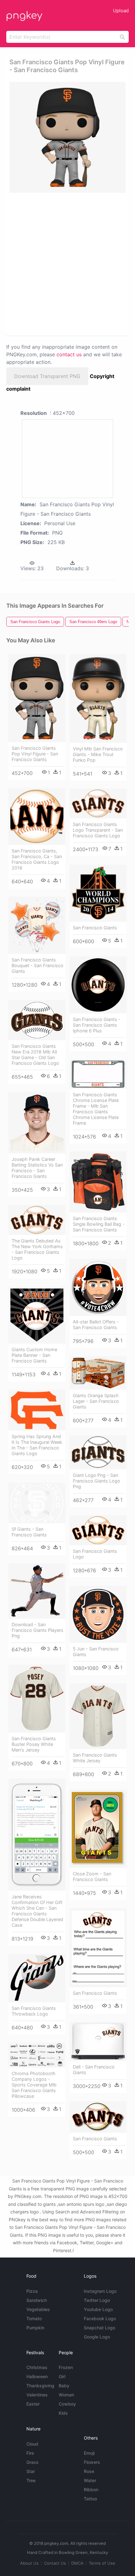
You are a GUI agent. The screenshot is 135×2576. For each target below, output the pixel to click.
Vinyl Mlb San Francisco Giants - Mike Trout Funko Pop (98, 754)
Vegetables (38, 2309)
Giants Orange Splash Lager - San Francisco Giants (96, 1401)
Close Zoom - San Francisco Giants (92, 1876)
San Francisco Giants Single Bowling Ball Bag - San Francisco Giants (99, 1224)
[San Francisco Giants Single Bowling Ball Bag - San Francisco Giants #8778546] (98, 1182)
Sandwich (37, 2300)
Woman (66, 2395)
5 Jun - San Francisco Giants (96, 1652)
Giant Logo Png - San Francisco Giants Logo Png (97, 1481)
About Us (29, 2563)
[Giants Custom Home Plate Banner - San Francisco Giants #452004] (37, 1315)
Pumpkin (35, 2328)
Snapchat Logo (100, 2328)
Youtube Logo (98, 2309)
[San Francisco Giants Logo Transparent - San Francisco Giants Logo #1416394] (98, 803)
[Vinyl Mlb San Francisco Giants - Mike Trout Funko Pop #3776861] (98, 698)
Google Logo (97, 2337)
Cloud (32, 2444)
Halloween (37, 2376)
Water (90, 2480)
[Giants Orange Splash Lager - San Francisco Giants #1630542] (98, 1373)
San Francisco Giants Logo (95, 1554)
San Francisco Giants (95, 928)
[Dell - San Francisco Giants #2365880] (98, 2041)
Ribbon (91, 2490)
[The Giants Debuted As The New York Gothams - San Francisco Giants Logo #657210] (37, 1220)
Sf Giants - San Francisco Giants (29, 1532)
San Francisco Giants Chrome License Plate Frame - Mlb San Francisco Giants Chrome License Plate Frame (96, 1109)
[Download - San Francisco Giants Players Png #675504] (37, 1591)
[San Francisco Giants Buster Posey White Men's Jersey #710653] (37, 1699)
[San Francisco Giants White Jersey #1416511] (98, 1716)
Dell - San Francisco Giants (94, 2070)
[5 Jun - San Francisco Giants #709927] (98, 1614)
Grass (32, 2462)
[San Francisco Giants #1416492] (98, 893)
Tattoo (90, 2499)
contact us (69, 354)
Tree (31, 2480)
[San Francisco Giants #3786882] (98, 2117)
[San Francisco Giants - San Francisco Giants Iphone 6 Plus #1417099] (98, 985)
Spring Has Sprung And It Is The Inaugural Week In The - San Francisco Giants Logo (37, 1445)
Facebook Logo (100, 2318)
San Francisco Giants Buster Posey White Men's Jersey (34, 1744)
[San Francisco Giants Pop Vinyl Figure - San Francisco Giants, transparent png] (67, 137)
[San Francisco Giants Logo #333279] (98, 1530)
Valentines (37, 2395)
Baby (64, 2386)
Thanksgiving (40, 2386)
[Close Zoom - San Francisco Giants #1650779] (98, 1829)
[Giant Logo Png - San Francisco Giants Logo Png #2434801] (98, 1452)
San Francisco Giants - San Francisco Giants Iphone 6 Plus (97, 1025)
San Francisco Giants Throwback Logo (34, 2011)
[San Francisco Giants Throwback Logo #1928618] (37, 1978)
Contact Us (55, 2563)
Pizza (32, 2291)
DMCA (77, 2563)
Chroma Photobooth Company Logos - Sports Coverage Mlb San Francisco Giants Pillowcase (34, 2085)
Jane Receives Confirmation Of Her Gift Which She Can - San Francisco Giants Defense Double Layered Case (37, 1911)
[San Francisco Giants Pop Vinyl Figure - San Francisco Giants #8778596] (37, 698)
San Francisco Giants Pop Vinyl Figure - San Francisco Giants (35, 754)
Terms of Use (102, 2563)
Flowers (92, 2462)
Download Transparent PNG (47, 376)
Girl (62, 2376)
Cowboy (67, 2404)
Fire (30, 2453)
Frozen (66, 2367)
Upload (121, 11)
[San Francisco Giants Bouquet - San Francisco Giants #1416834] (37, 925)
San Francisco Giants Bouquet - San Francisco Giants (38, 965)
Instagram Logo (100, 2291)
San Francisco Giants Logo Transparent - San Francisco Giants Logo (98, 830)
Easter (33, 2404)
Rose (89, 2471)
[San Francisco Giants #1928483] (98, 1948)
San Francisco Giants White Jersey (95, 1758)
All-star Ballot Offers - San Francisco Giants (96, 1325)
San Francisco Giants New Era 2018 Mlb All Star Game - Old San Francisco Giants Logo (35, 1055)
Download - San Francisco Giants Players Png (38, 1630)
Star (31, 2471)
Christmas (37, 2367)
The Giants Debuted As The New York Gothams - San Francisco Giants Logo (37, 1249)
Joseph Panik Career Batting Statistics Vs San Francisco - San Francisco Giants (37, 1168)
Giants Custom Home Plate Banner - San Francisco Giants (34, 1355)
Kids (63, 2413)
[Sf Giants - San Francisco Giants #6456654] (37, 1503)
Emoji (89, 2453)
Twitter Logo (97, 2300)
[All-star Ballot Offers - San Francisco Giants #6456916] (98, 1287)
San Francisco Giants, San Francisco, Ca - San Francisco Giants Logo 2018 (37, 859)
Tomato (34, 2318)
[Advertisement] (67, 264)
